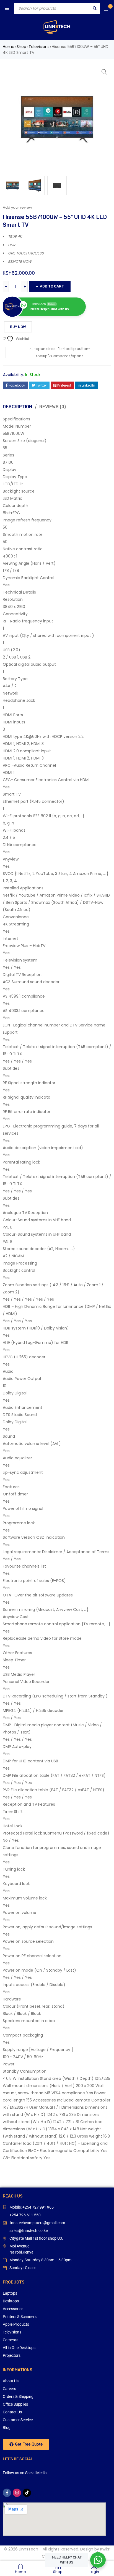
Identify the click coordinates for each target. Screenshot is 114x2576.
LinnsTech (28, 2549)
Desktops (11, 2301)
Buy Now (18, 327)
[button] (104, 72)
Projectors (12, 2355)
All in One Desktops (19, 2348)
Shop (21, 47)
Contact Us (12, 2412)
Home (9, 47)
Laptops (10, 2293)
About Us (11, 2381)
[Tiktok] (27, 2493)
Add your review (17, 207)
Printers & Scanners (20, 2317)
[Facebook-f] (7, 2493)
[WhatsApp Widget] (98, 2560)
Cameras (11, 2340)
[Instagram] (17, 2493)
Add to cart (52, 286)
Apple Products (16, 2324)
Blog (7, 2428)
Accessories (13, 2309)
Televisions (39, 47)
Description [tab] (17, 407)
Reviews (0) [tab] (53, 407)
